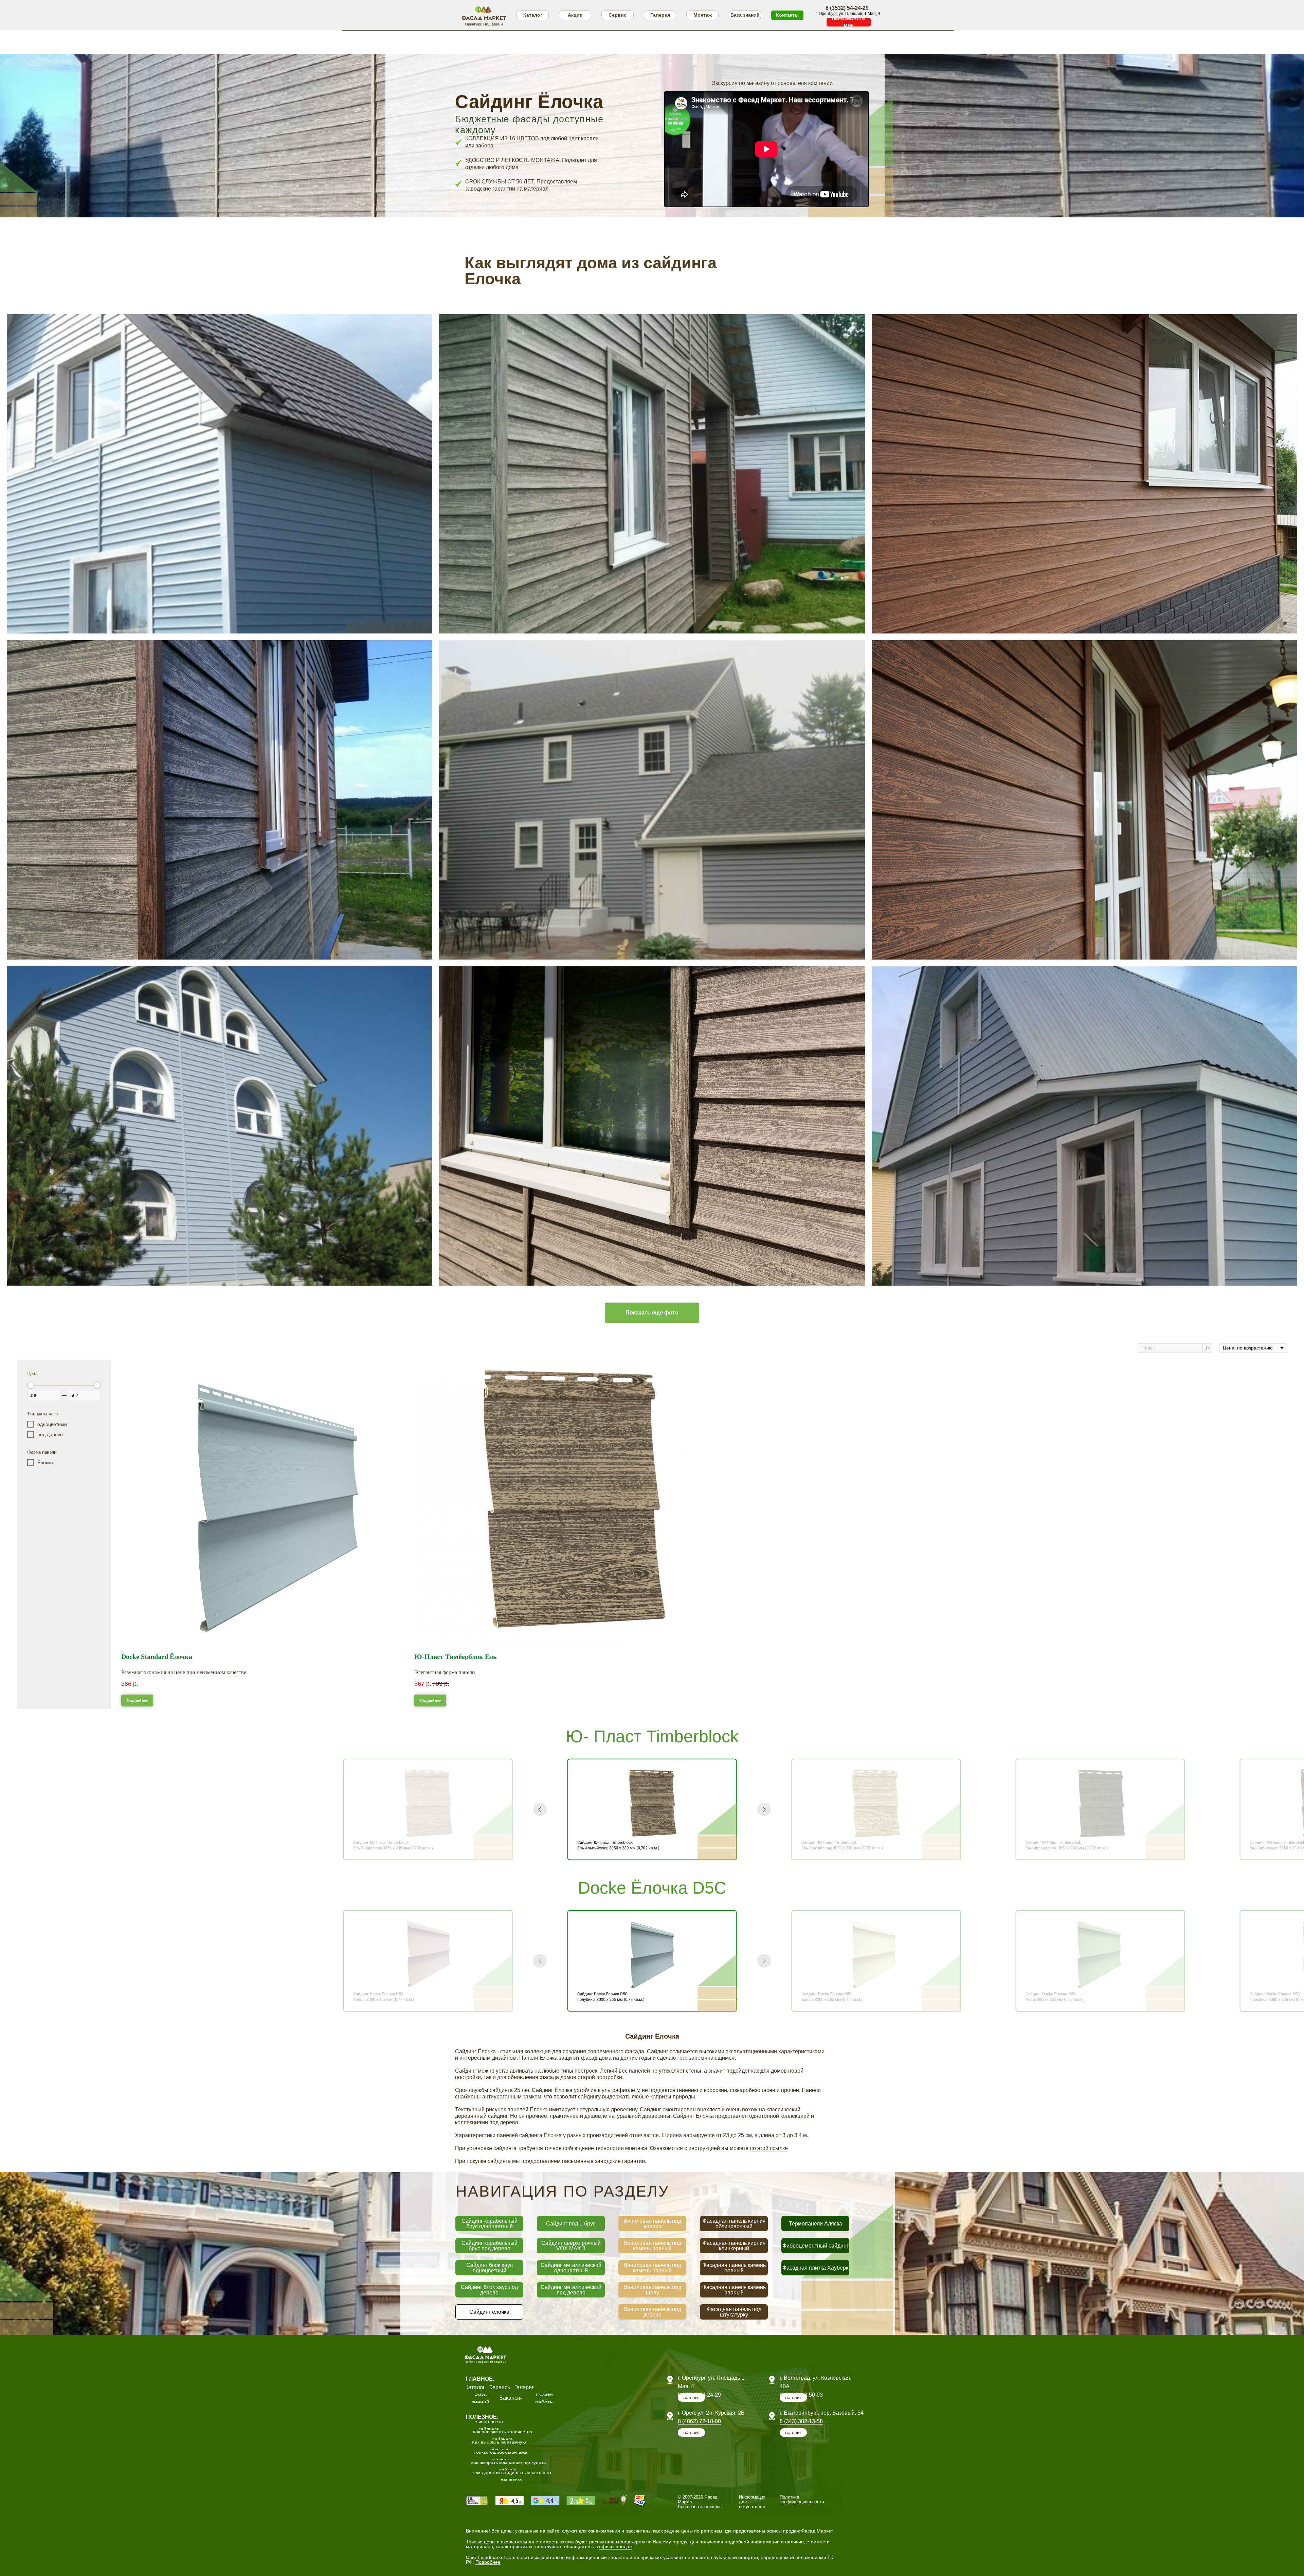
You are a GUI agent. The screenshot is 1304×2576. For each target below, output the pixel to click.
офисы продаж (616, 2546)
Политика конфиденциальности (802, 2499)
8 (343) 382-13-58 (801, 2421)
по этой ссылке (769, 2148)
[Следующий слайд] (764, 1809)
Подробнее (488, 2562)
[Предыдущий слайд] (540, 1809)
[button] (849, 22)
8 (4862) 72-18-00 (699, 2421)
